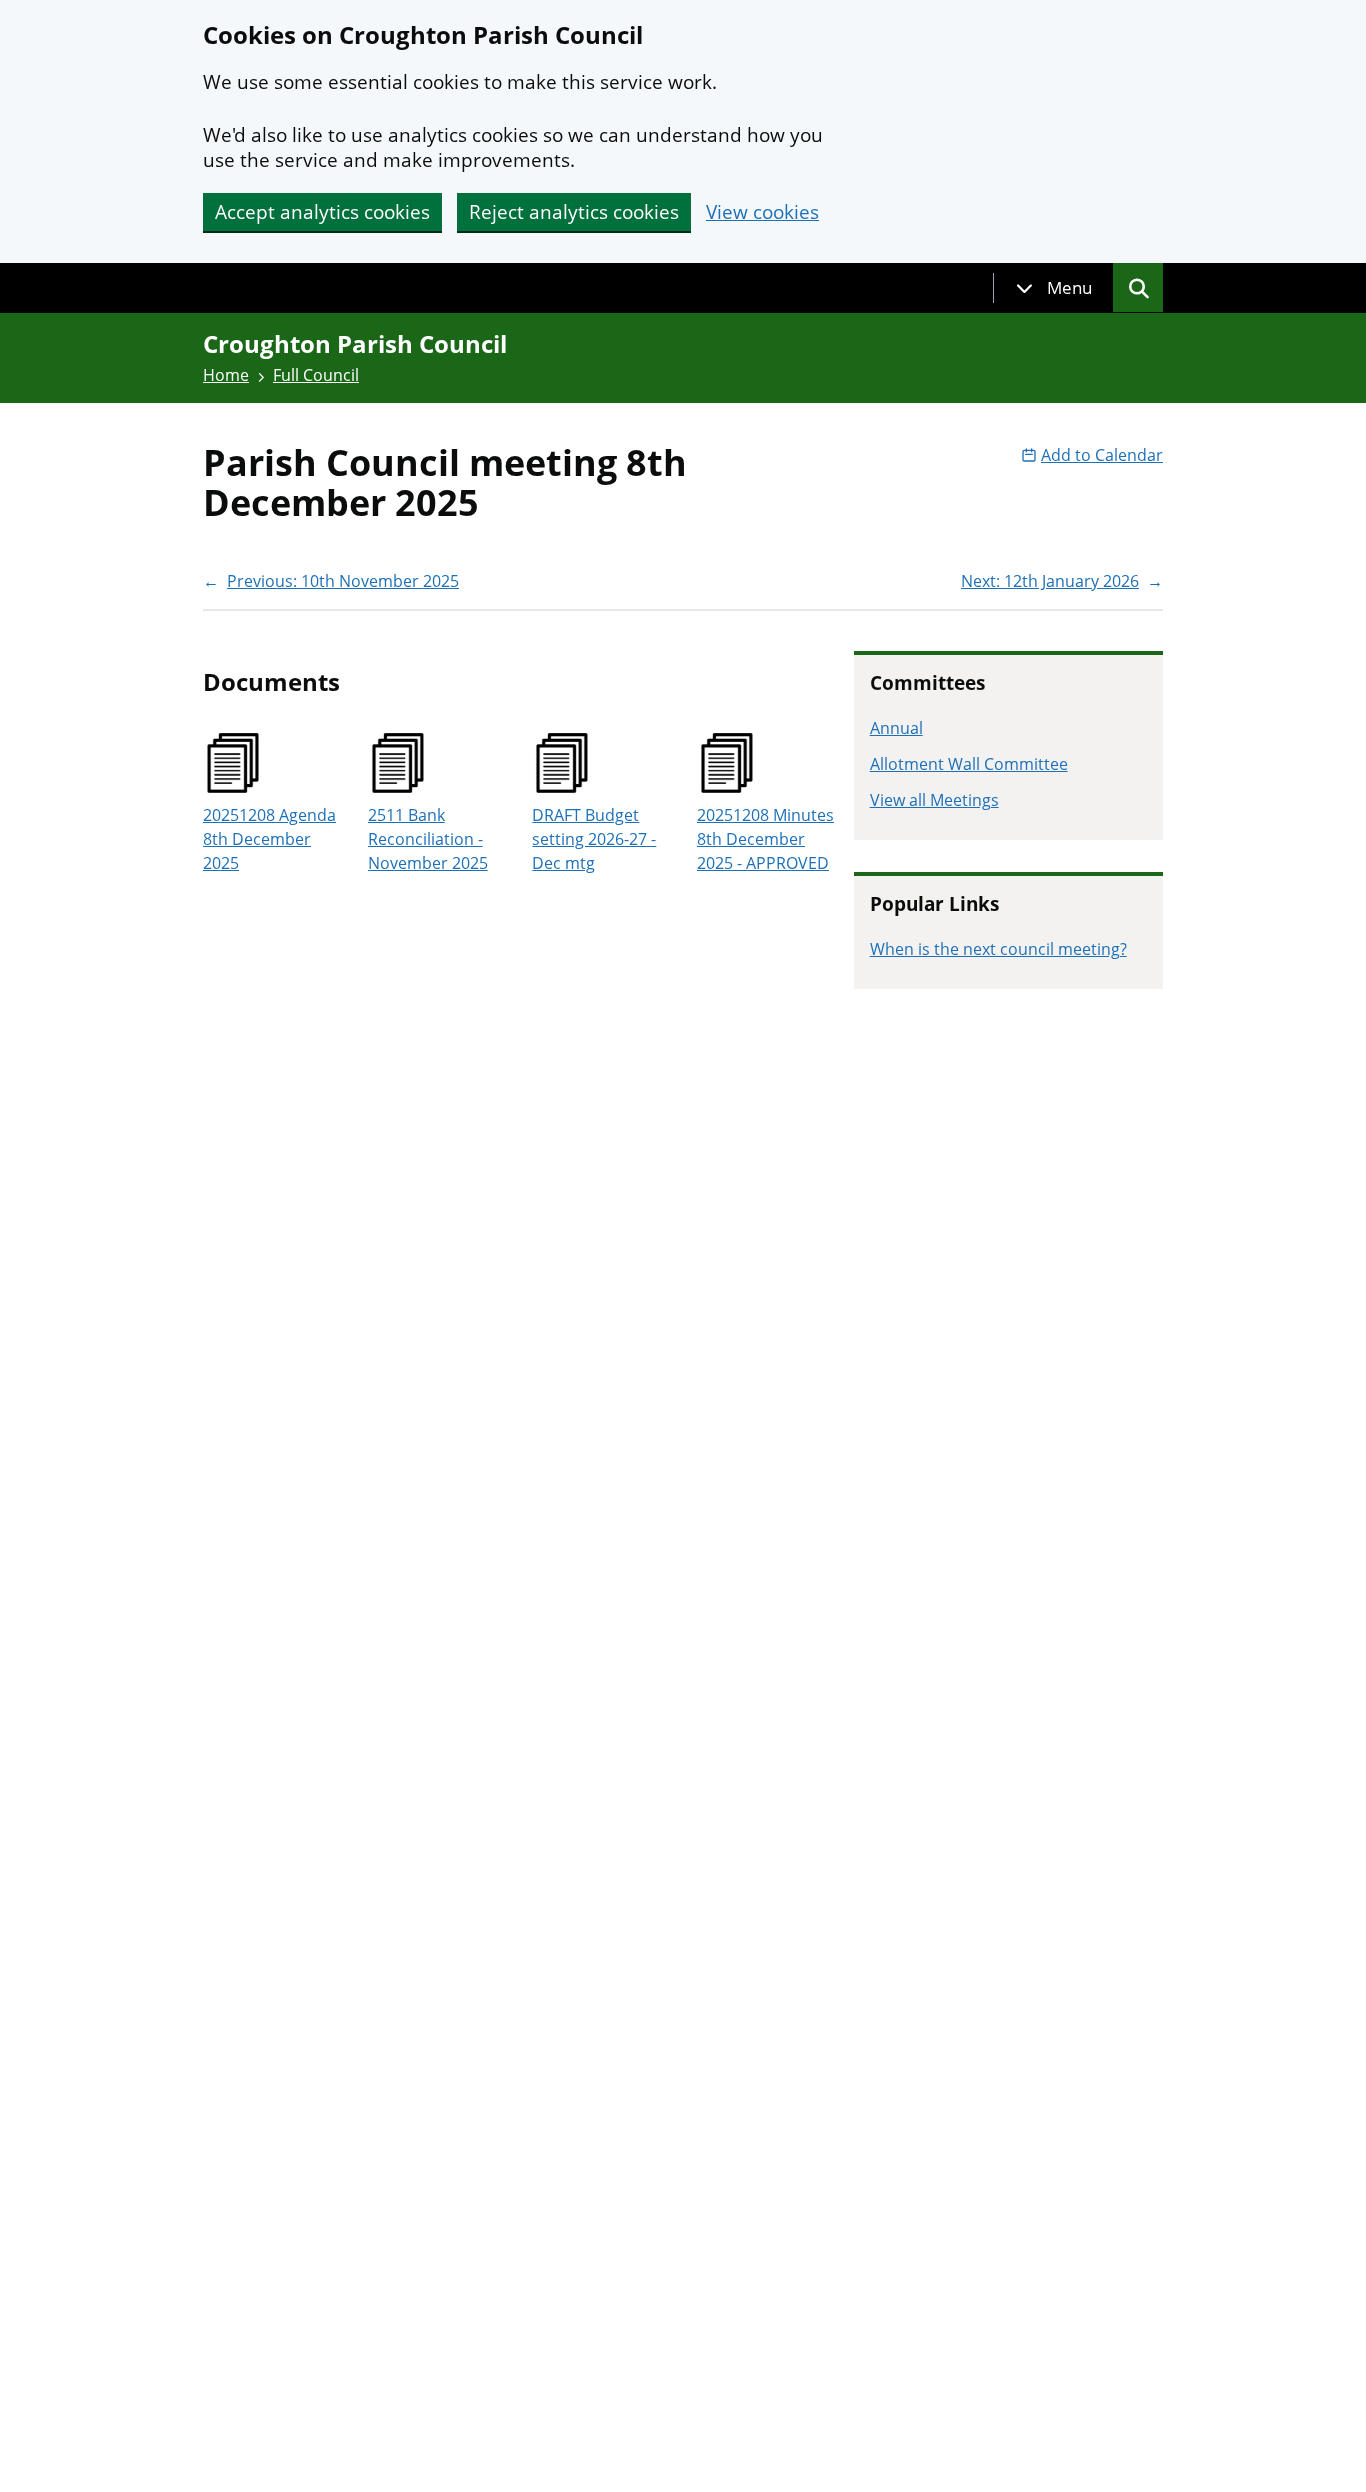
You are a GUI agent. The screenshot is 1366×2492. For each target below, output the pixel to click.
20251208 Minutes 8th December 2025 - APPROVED (765, 839)
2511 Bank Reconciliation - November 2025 (428, 839)
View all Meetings (934, 800)
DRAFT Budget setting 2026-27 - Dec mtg (594, 839)
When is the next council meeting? (998, 949)
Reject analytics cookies (574, 212)
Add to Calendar (1102, 455)
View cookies (762, 212)
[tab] (1054, 288)
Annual (896, 728)
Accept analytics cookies (322, 212)
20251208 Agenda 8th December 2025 (269, 839)
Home (226, 375)
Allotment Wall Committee (969, 764)
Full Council (316, 375)
